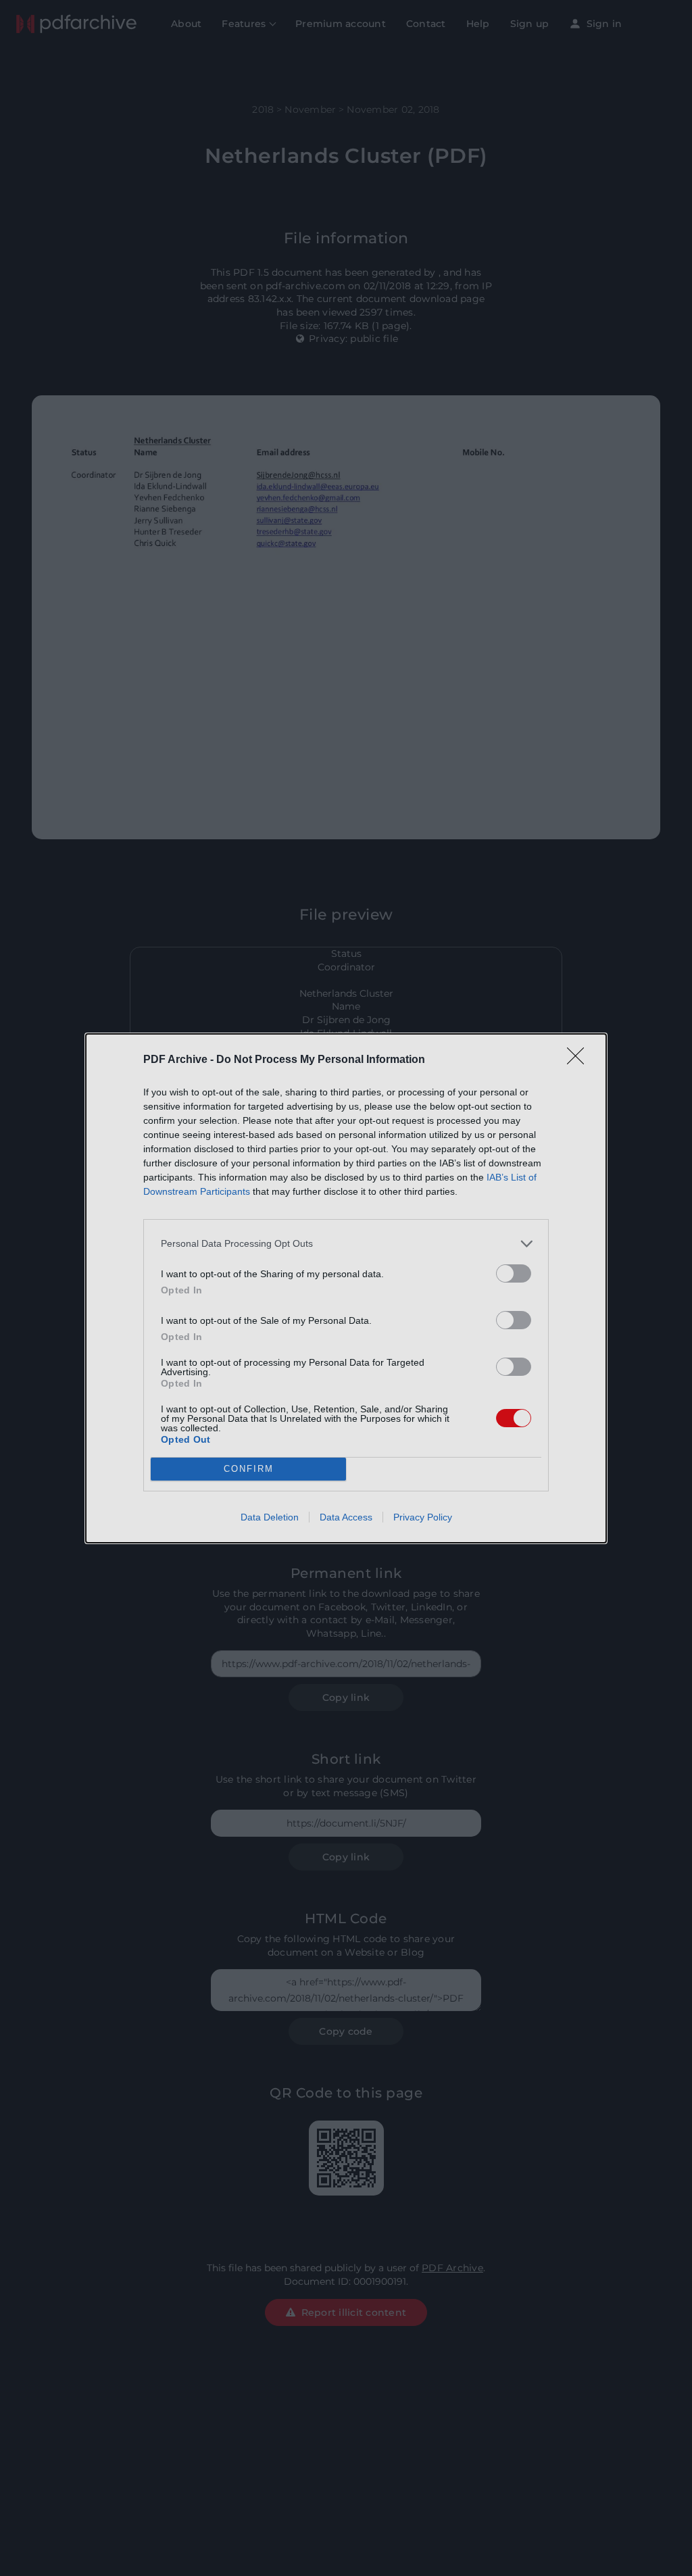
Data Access (346, 1517)
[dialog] (346, 1288)
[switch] (514, 1273)
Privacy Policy (423, 1517)
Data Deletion (270, 1517)
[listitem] (346, 1244)
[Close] (580, 1060)
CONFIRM (249, 1469)
